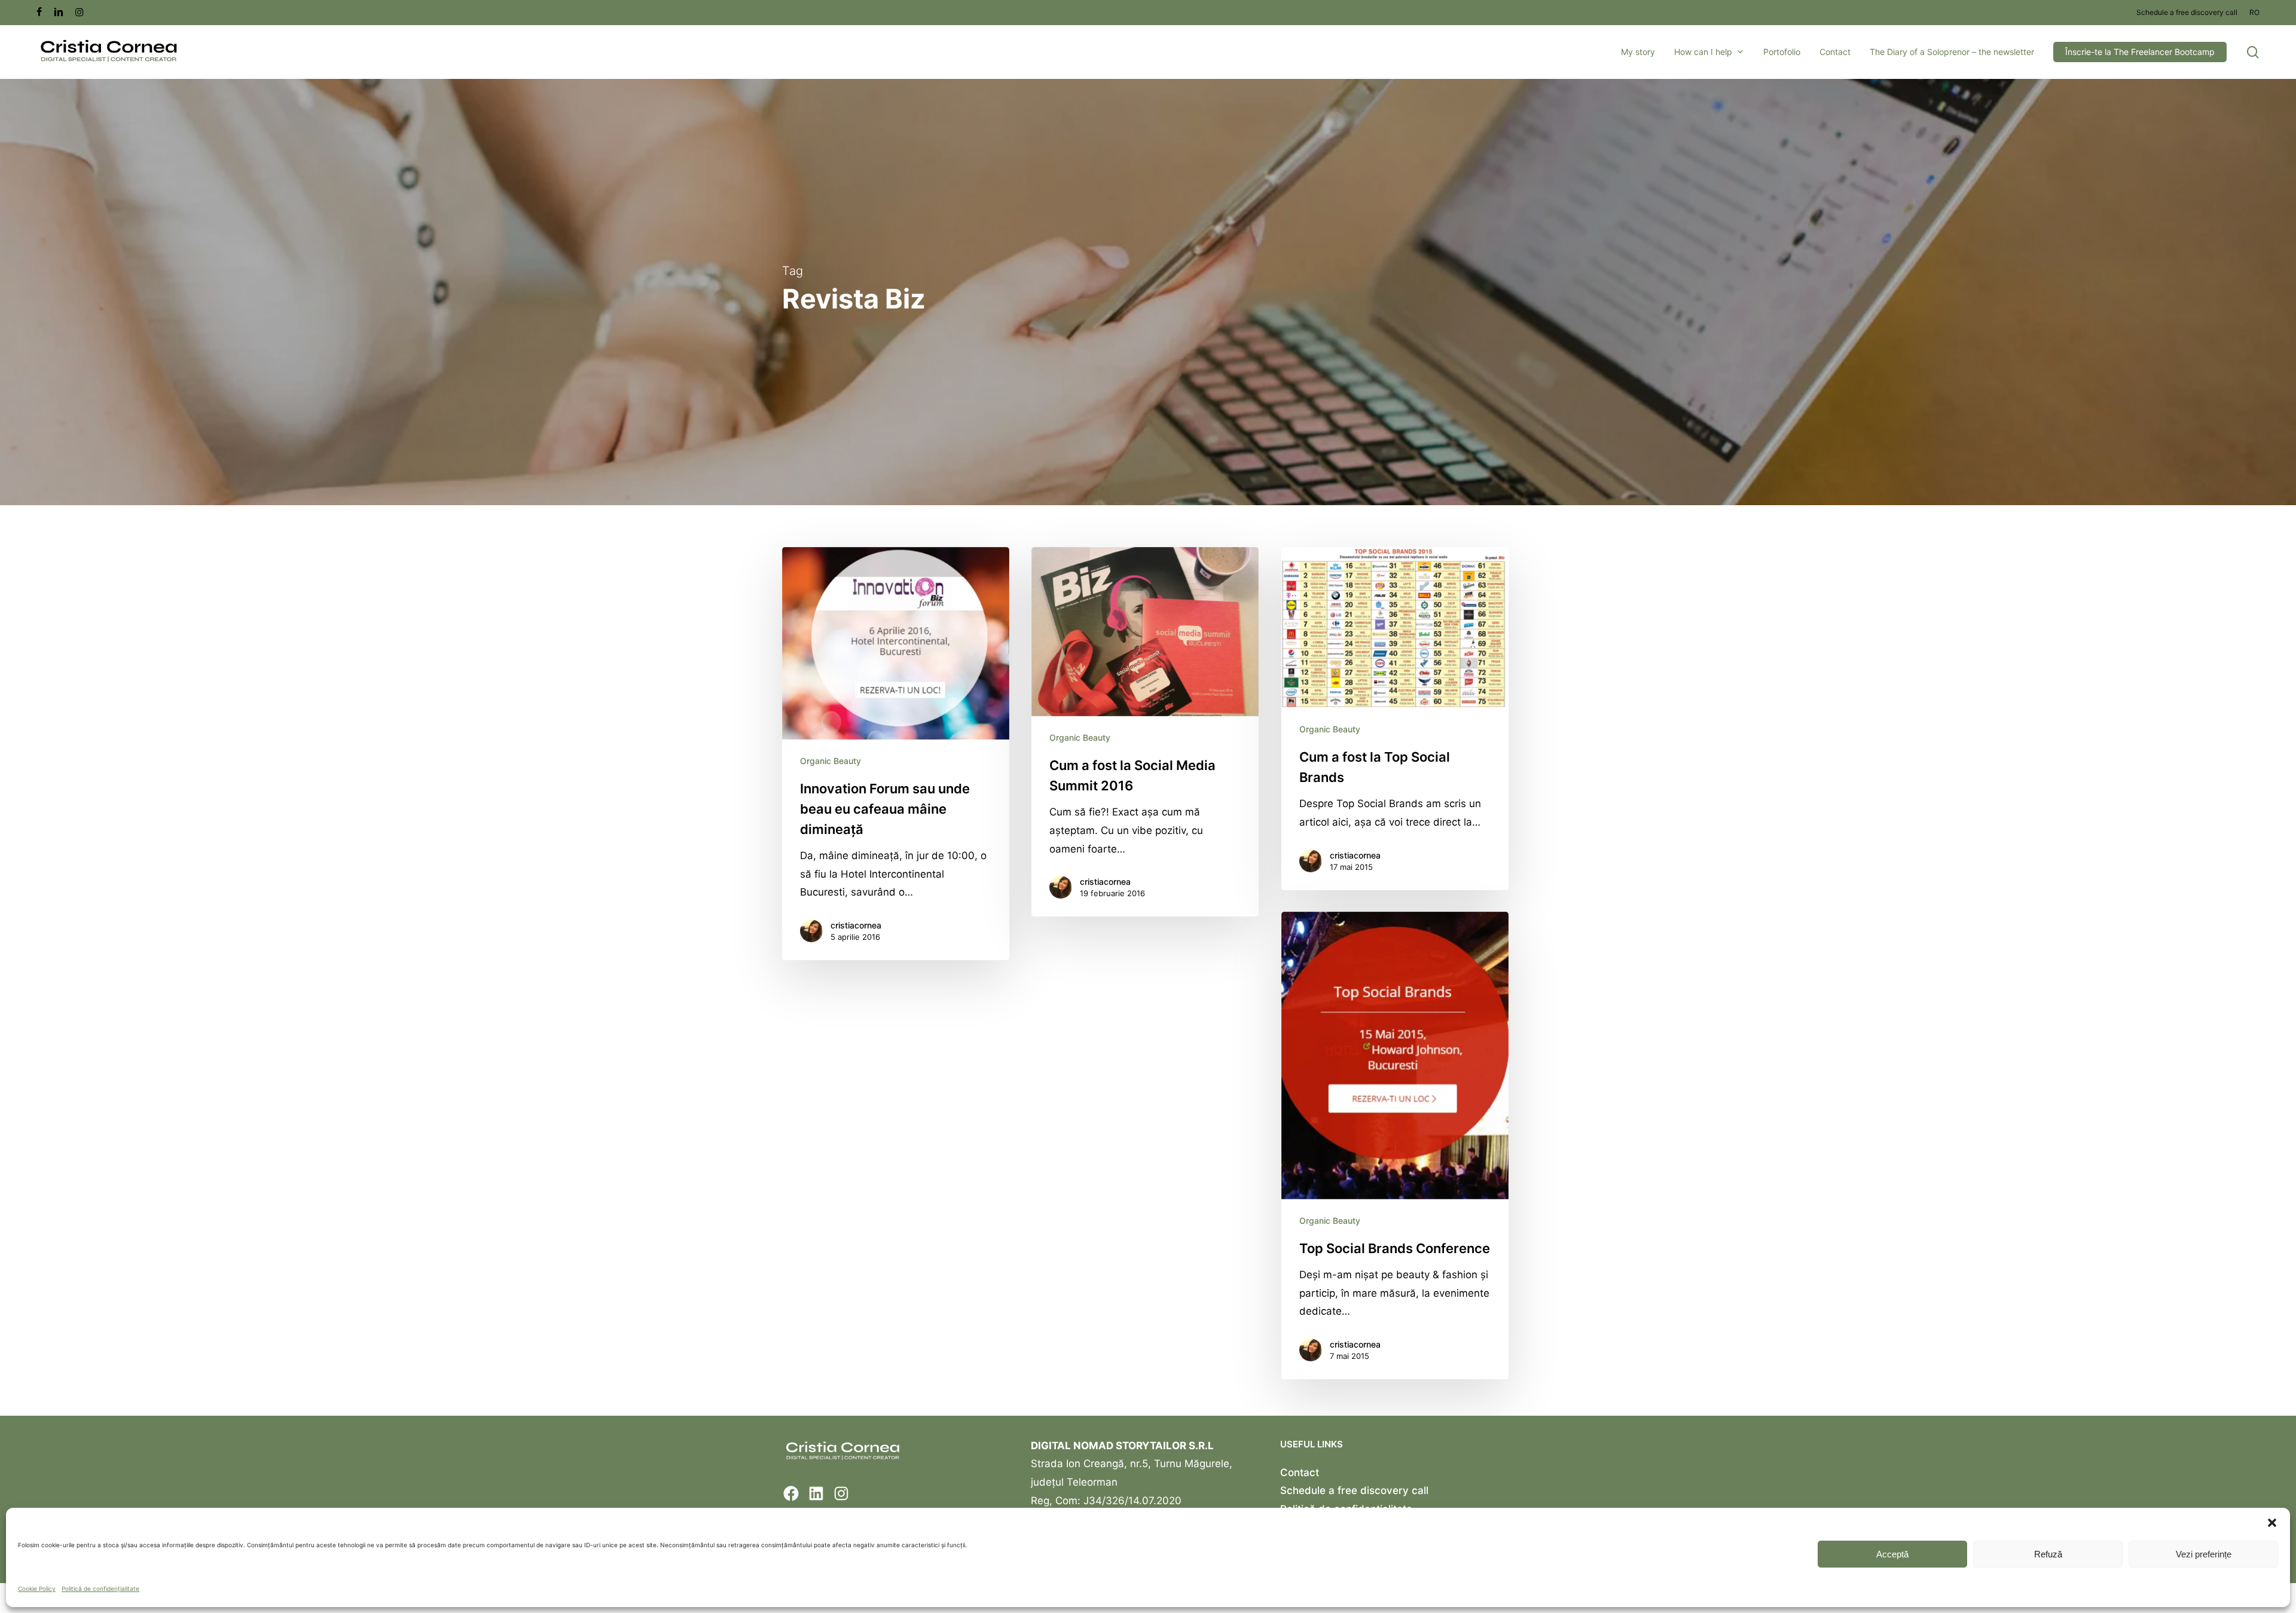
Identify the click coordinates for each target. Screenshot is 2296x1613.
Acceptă (1892, 1554)
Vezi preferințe (2204, 1554)
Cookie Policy (37, 1588)
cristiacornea (856, 925)
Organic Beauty (831, 761)
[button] (2272, 1523)
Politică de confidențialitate (100, 1588)
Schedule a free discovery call (1354, 1490)
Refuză (2048, 1554)
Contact (1300, 1473)
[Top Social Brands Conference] (1395, 1145)
